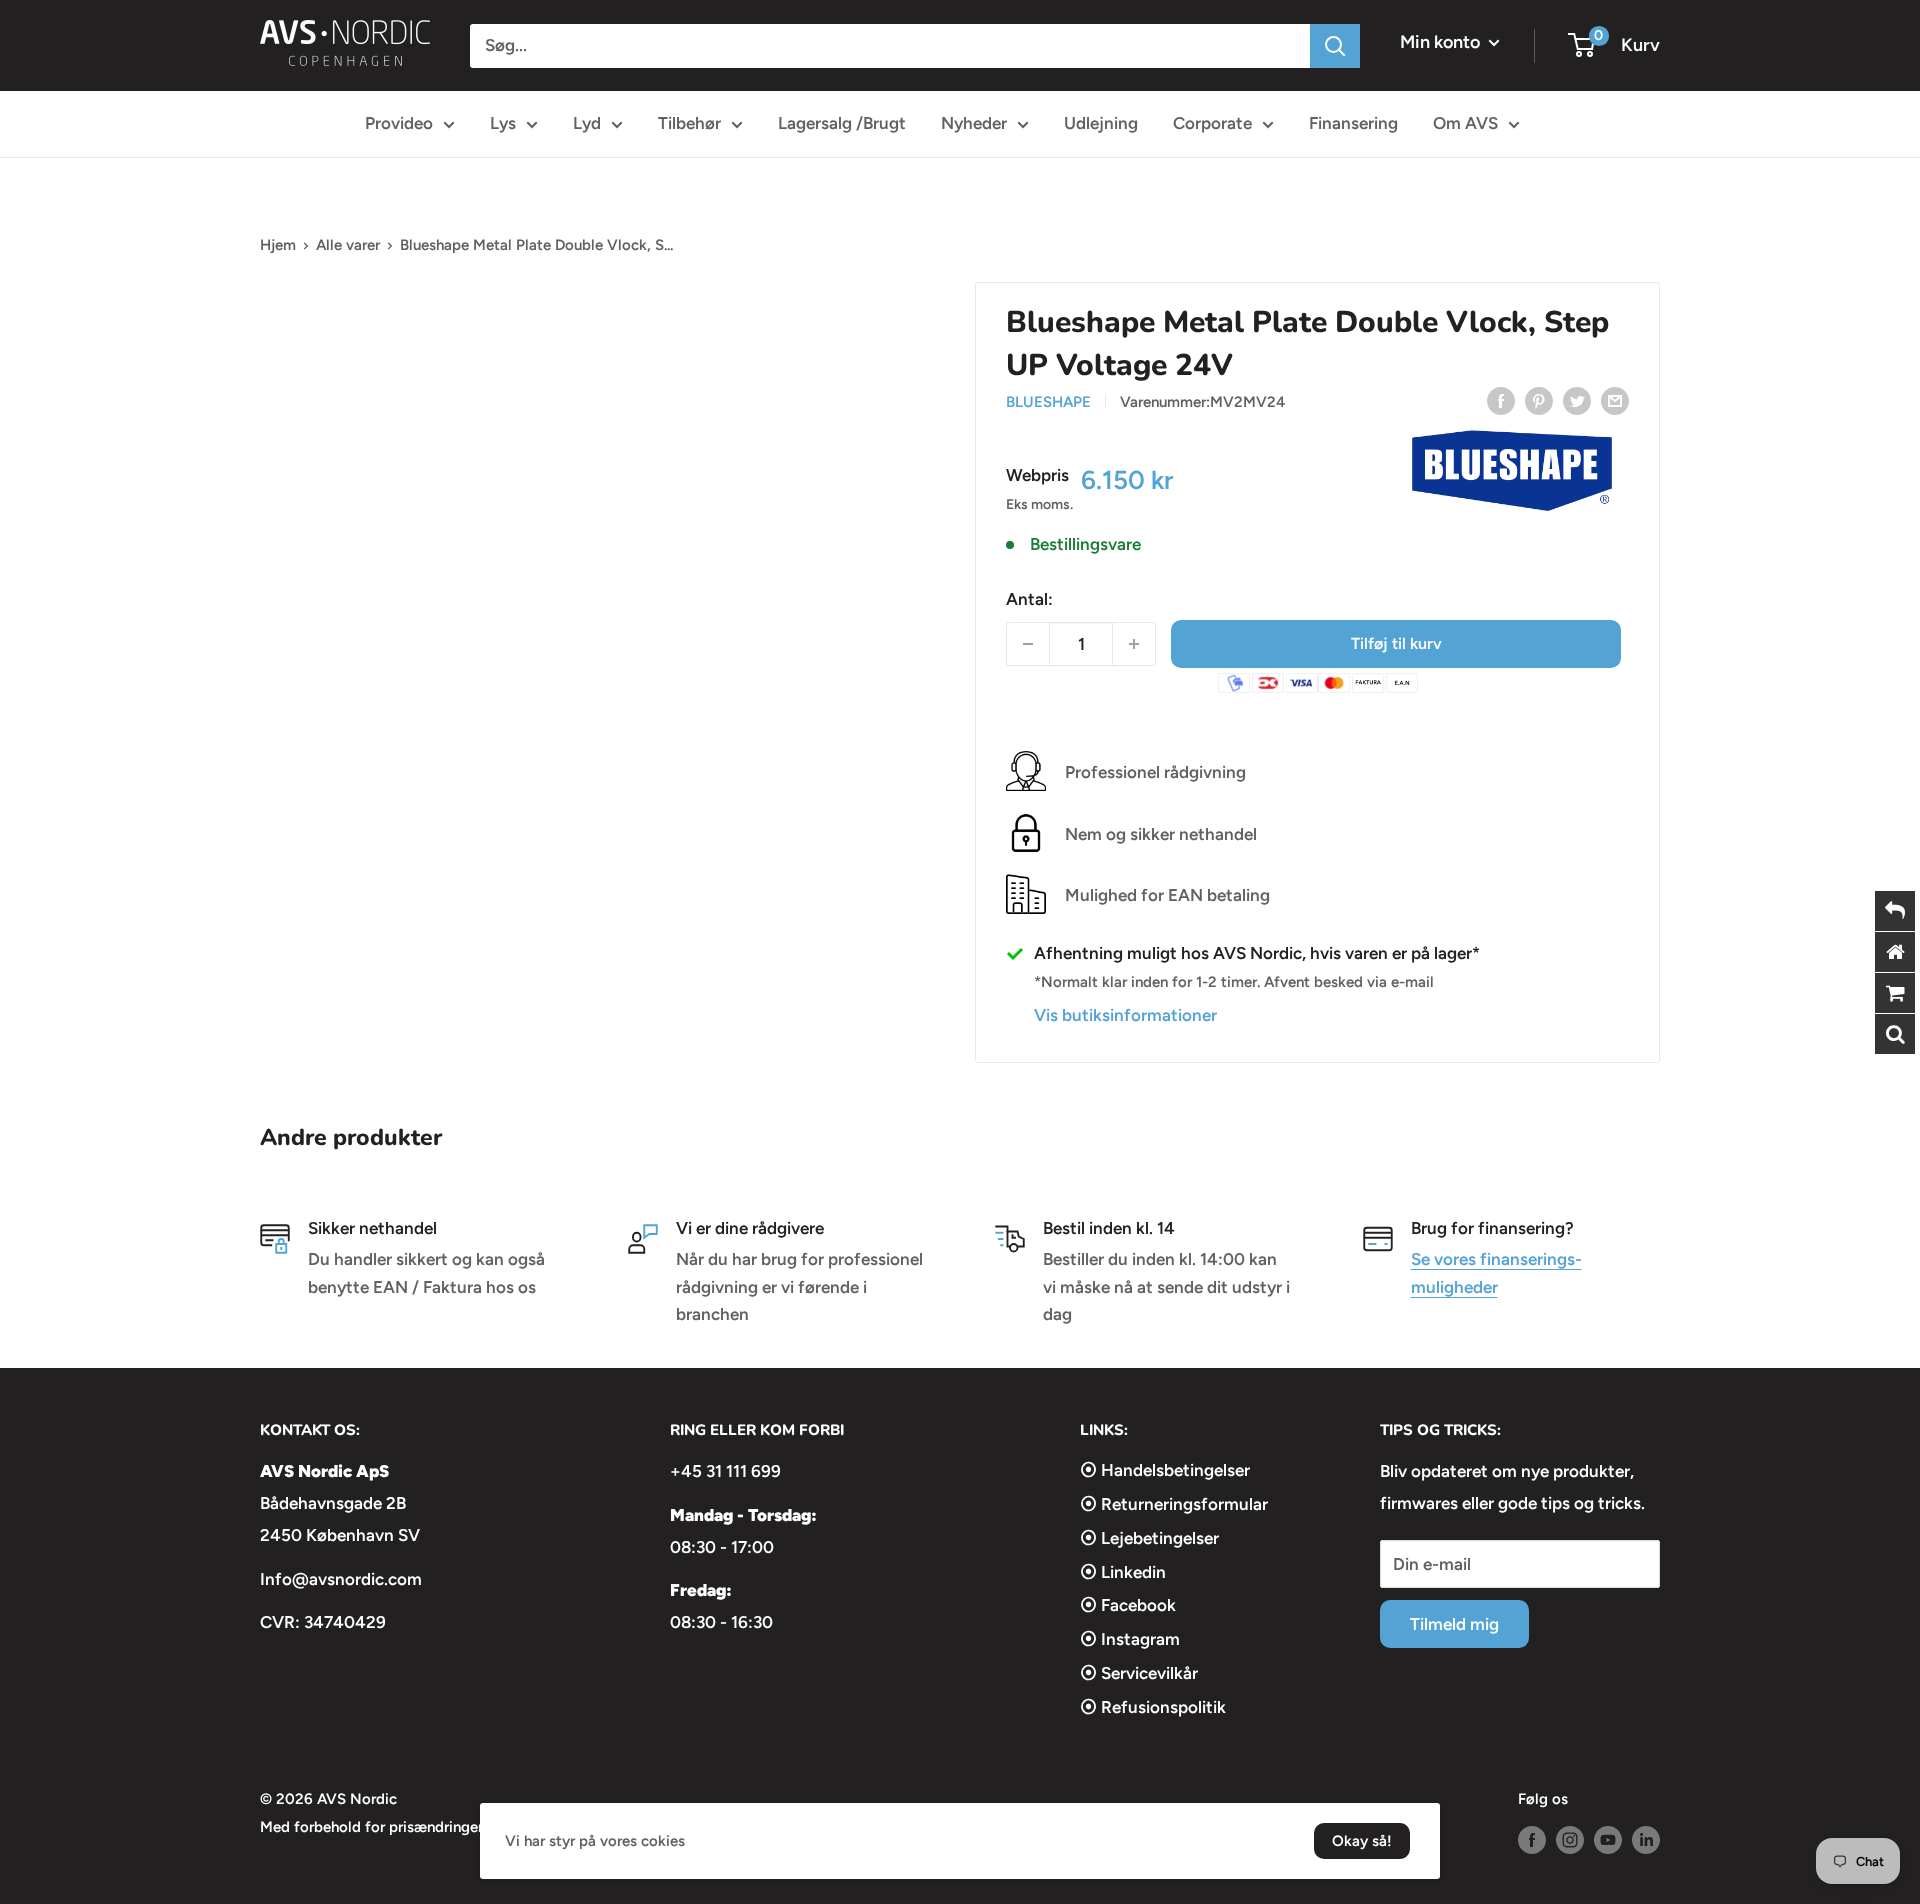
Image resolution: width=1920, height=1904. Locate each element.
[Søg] (1335, 46)
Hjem (278, 245)
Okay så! (1362, 1841)
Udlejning (1101, 123)
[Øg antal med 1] (1134, 644)
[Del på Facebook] (1501, 400)
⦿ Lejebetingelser (1149, 1538)
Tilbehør (689, 123)
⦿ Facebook (1128, 1605)
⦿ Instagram (1130, 1639)
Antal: (1029, 599)
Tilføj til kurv (1396, 643)
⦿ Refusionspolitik (1153, 1707)
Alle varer (348, 245)
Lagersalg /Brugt (842, 123)
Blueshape (1048, 402)
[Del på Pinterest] (1539, 400)
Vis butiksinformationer (1125, 1015)
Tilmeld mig (1454, 1624)
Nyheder (974, 123)
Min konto (1442, 42)
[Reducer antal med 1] (1028, 644)
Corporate (1212, 123)
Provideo (399, 123)
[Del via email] (1615, 400)
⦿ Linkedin (1123, 1572)
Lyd (587, 123)
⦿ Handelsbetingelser (1165, 1470)
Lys (503, 123)
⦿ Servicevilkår (1139, 1673)
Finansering (1353, 123)
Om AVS (1465, 123)
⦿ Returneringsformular (1174, 1504)
